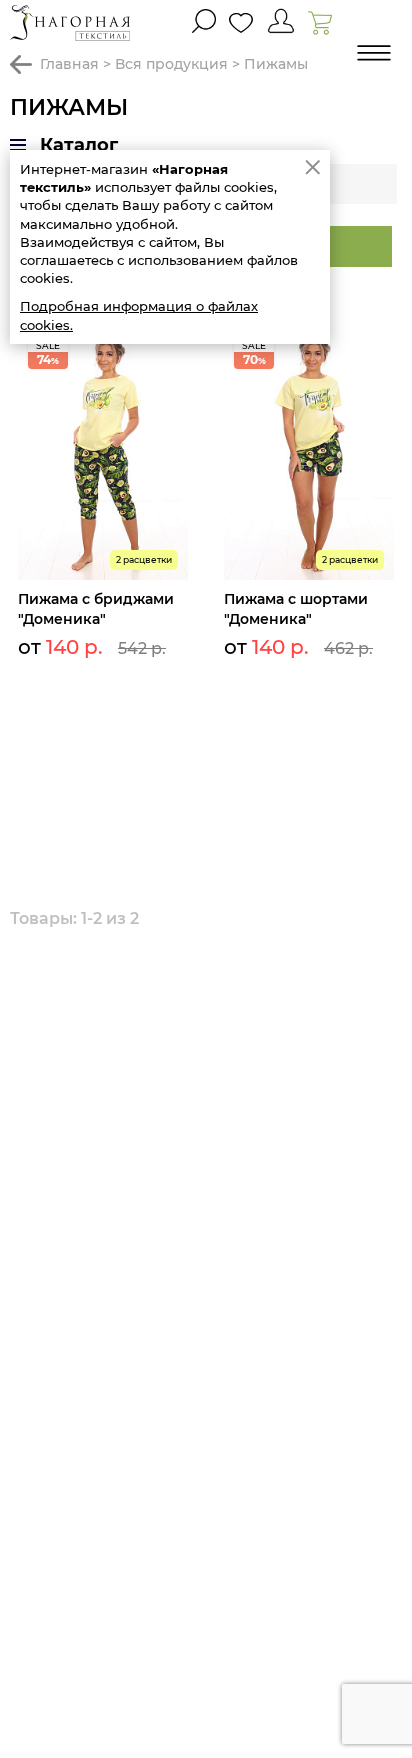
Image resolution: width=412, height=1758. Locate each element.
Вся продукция (171, 64)
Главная (69, 64)
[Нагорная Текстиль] (70, 22)
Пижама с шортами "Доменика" (296, 609)
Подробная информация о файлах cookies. (139, 315)
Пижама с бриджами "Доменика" (96, 609)
